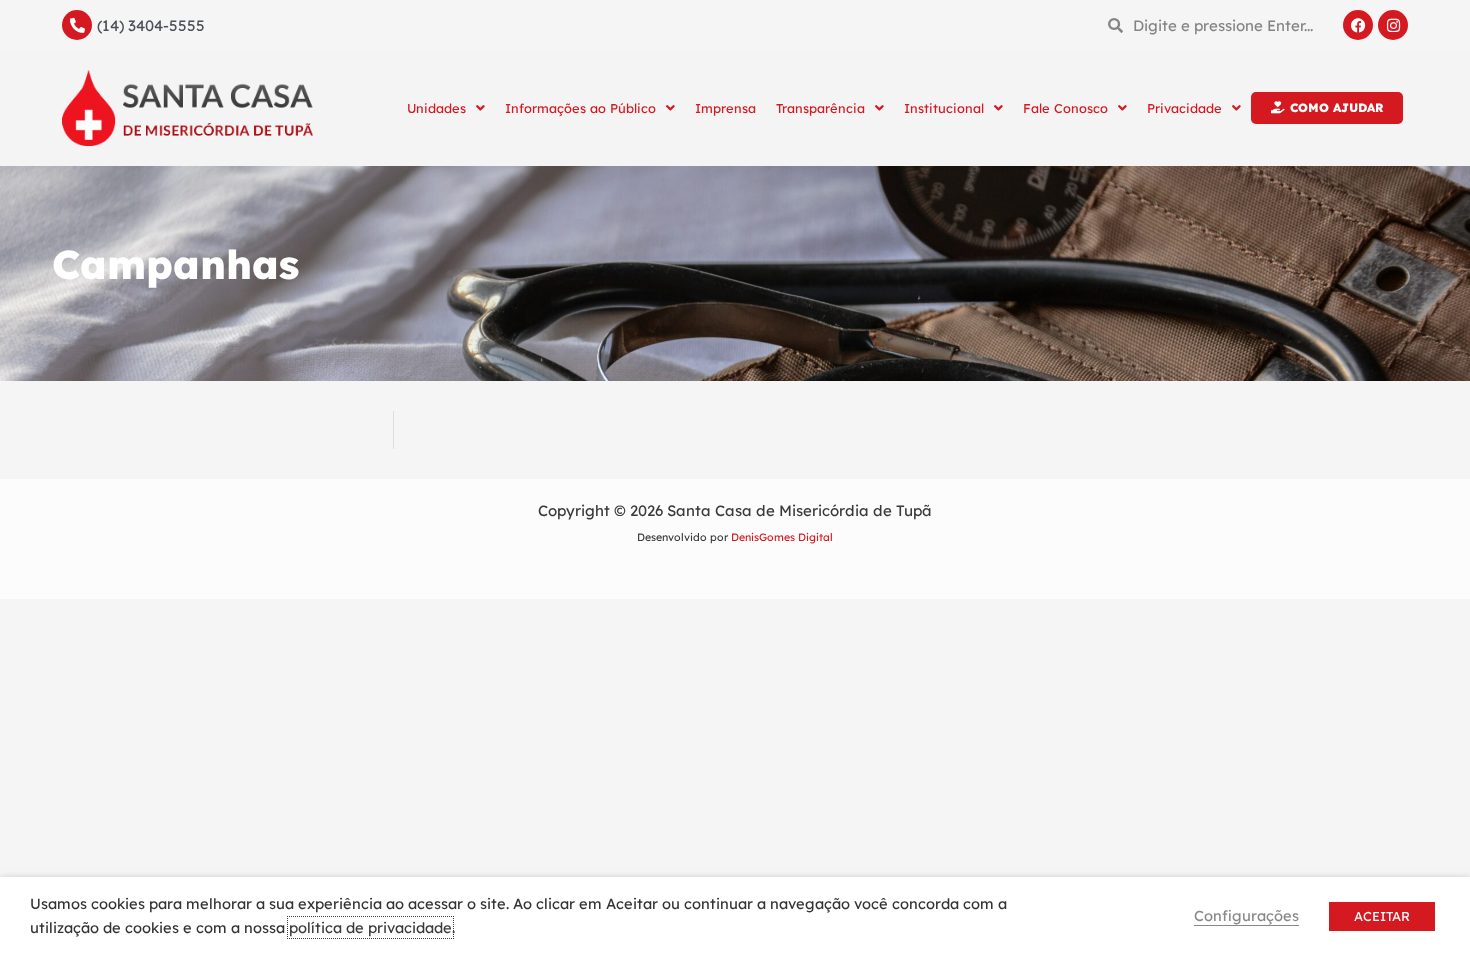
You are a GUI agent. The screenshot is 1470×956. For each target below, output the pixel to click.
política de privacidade (370, 927)
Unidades (436, 108)
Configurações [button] (1246, 915)
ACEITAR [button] (1382, 916)
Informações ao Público (580, 108)
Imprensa (725, 108)
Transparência (820, 108)
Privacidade (1184, 108)
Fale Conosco (1065, 108)
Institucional (944, 108)
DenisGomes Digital (782, 537)
